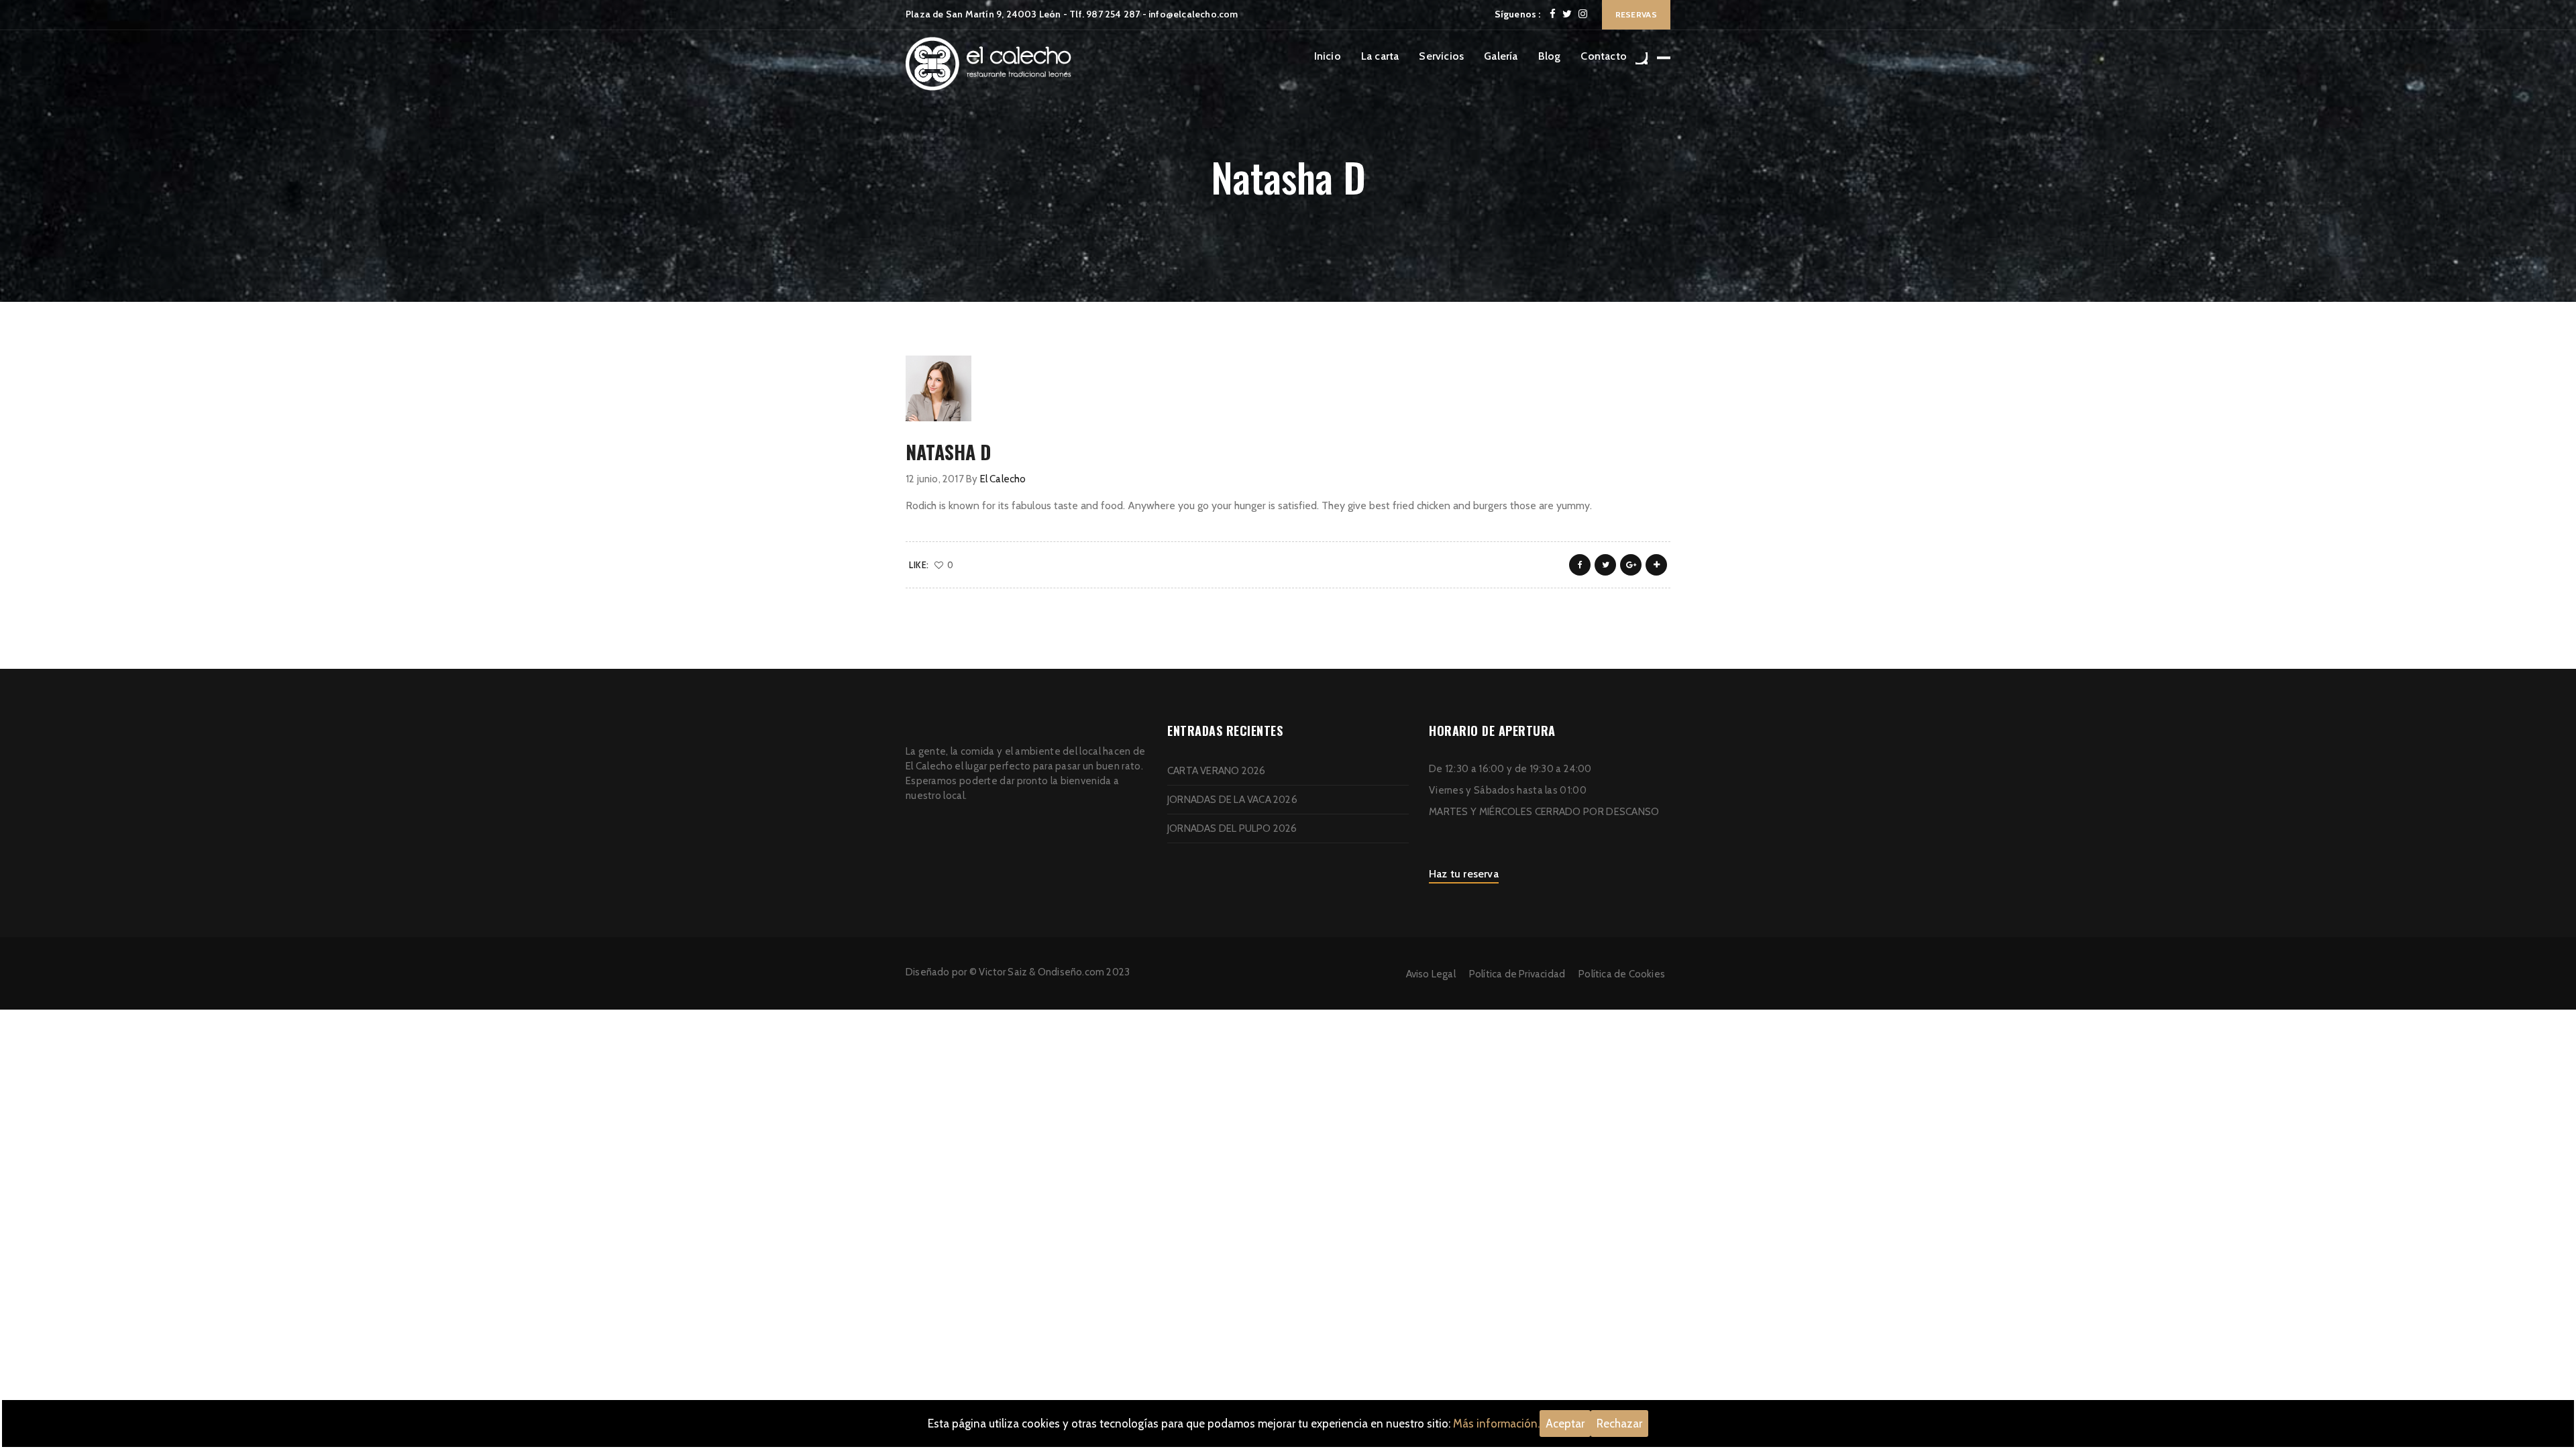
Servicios (1441, 56)
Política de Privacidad (1517, 974)
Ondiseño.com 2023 (1084, 972)
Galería (1501, 56)
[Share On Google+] (1631, 565)
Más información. (1496, 1424)
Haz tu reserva (1464, 874)
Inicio (1328, 56)
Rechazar (1619, 1424)
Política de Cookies (1622, 974)
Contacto (1604, 56)
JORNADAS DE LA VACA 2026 (1232, 800)
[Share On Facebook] (1580, 565)
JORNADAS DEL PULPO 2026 (1232, 828)
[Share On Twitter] (1605, 565)
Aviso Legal (1431, 974)
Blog (1550, 56)
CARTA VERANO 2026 (1216, 771)
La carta (1380, 56)
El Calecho (1003, 479)
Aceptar (1565, 1424)
